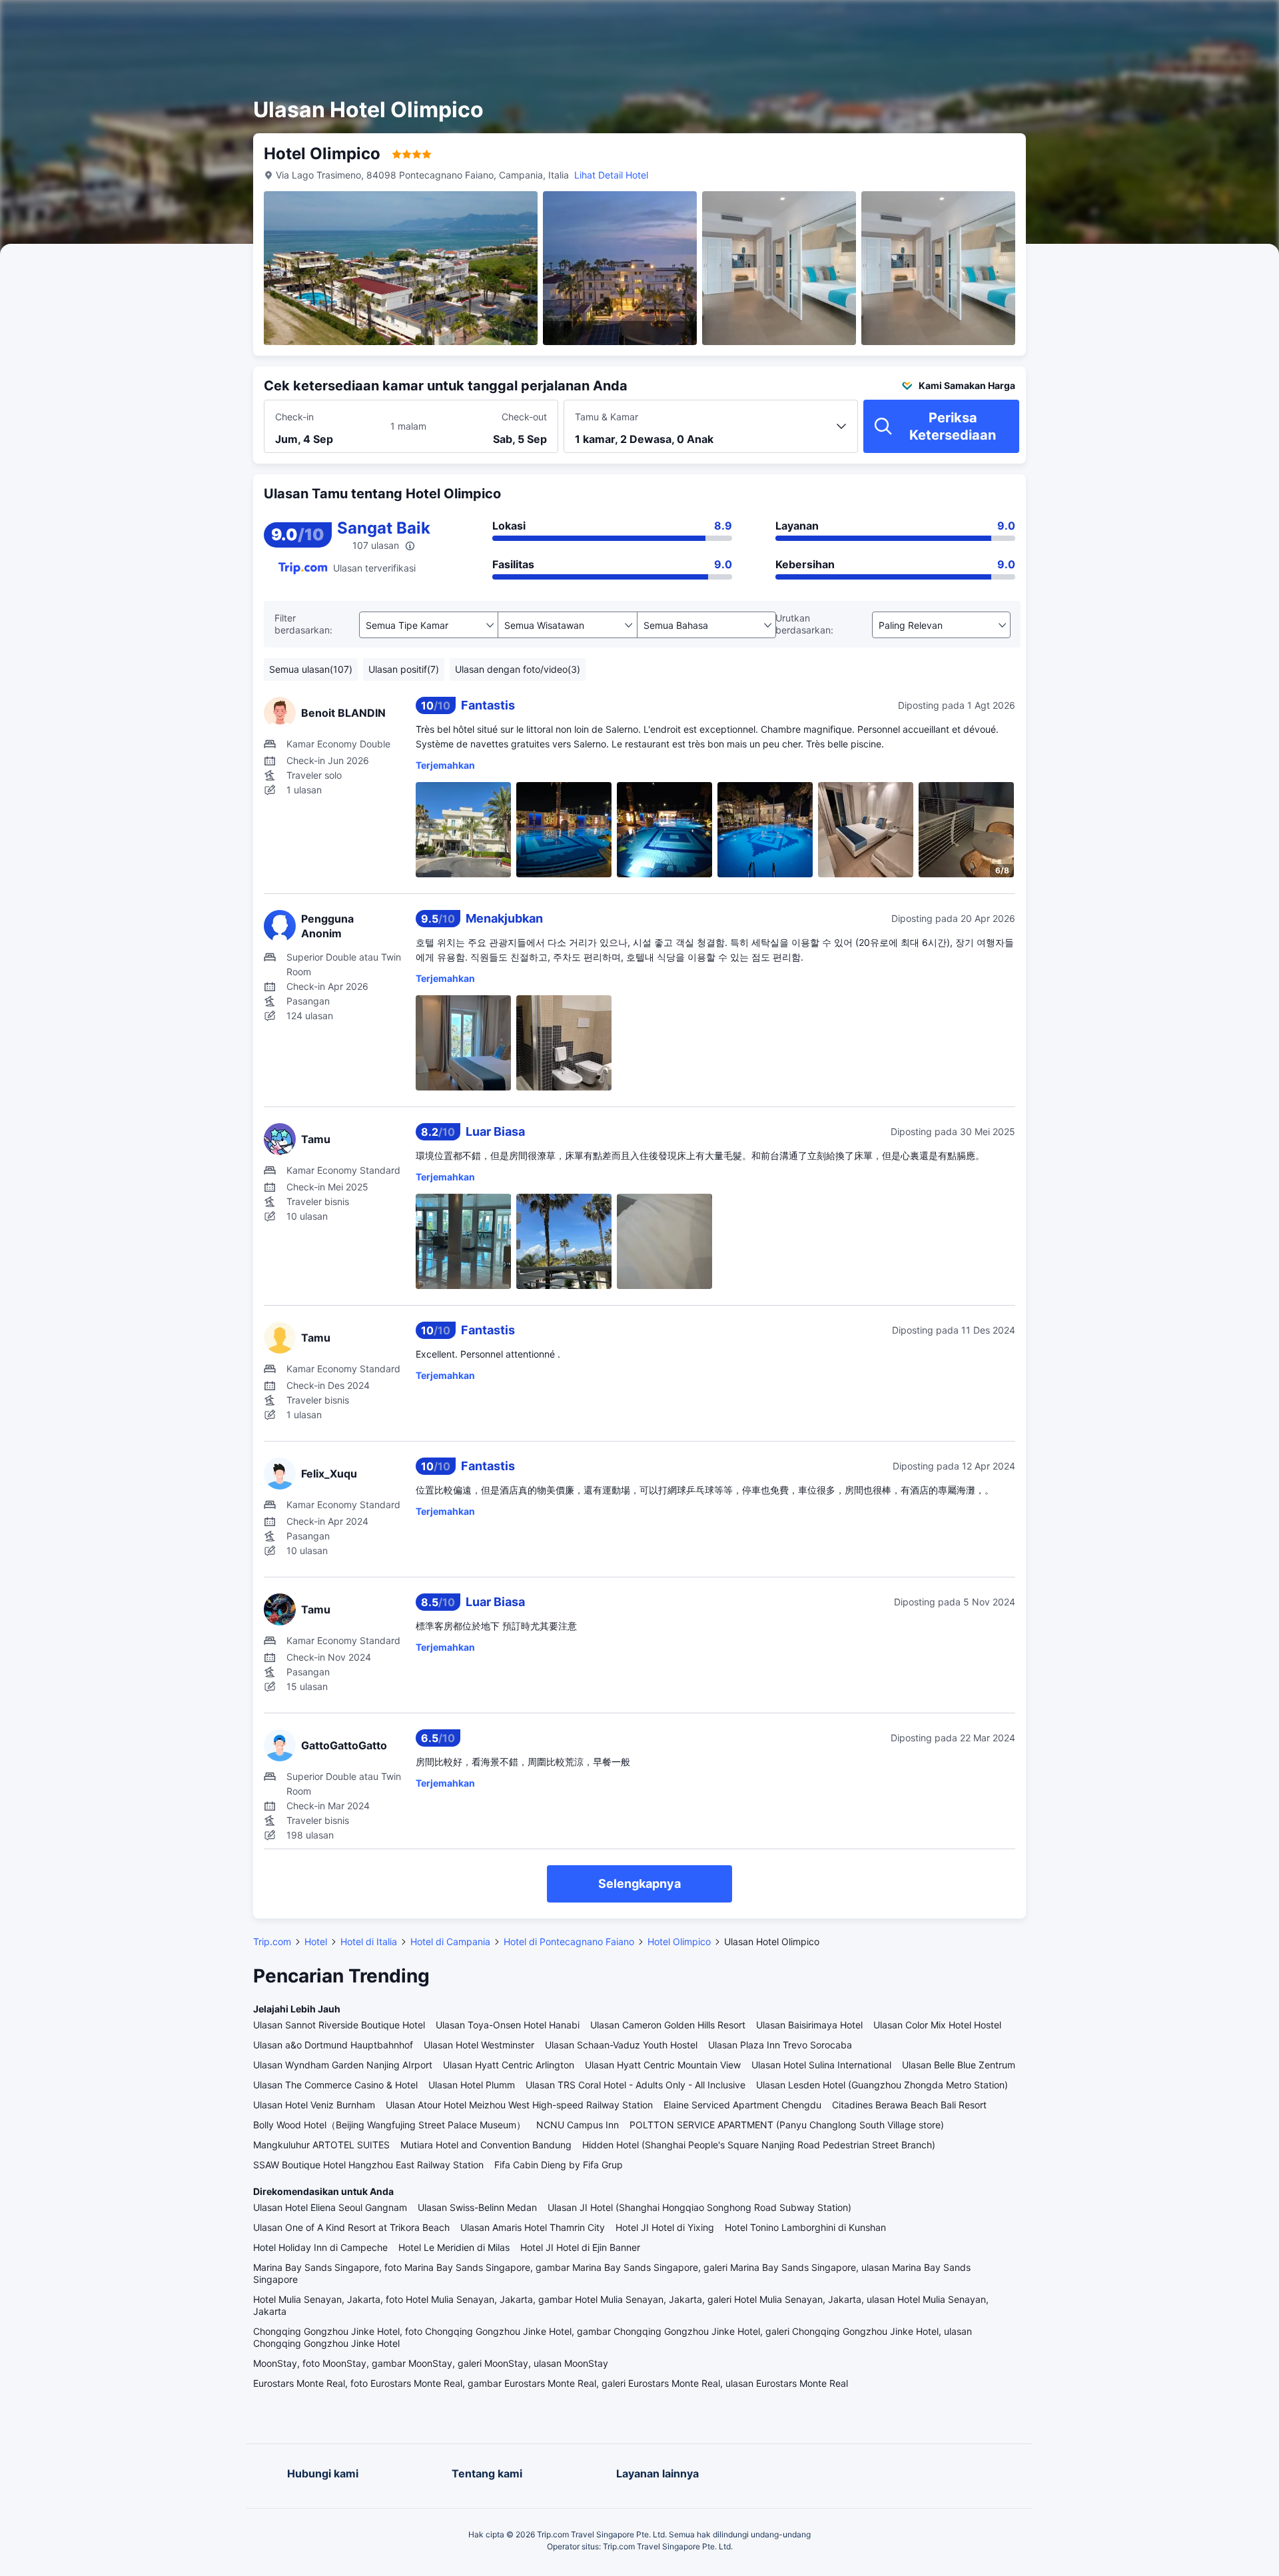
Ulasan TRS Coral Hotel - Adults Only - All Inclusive (636, 2085)
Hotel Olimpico (679, 1941)
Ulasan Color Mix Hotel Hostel (937, 2025)
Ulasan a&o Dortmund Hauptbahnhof (333, 2045)
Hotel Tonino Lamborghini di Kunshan (805, 2227)
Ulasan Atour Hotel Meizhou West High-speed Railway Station (519, 2105)
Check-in (294, 417)
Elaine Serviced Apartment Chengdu (742, 2105)
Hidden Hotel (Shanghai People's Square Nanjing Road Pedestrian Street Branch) (759, 2145)
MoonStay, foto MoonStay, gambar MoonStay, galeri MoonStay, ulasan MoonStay (431, 2363)
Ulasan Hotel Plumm (472, 2085)
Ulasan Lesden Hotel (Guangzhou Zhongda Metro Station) (882, 2085)
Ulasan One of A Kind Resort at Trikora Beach (351, 2227)
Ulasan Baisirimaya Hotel (809, 2025)
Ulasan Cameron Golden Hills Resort (668, 2025)
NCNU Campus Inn (578, 2125)
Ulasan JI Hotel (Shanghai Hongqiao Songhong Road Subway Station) (699, 2207)
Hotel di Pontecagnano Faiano (569, 1941)
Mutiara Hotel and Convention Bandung (486, 2145)
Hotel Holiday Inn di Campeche (320, 2247)
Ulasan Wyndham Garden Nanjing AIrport (343, 2065)
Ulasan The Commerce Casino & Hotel (335, 2085)
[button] (1156, 22)
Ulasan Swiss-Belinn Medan (477, 2207)
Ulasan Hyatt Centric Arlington (509, 2065)
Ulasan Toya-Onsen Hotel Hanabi (508, 2025)
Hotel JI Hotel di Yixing (665, 2227)
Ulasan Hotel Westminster (479, 2045)
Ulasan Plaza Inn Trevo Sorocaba (780, 2045)
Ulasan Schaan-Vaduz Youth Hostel (621, 2045)
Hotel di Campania (450, 1941)
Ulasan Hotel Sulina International (821, 2065)
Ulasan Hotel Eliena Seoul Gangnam (330, 2207)
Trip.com (272, 1941)
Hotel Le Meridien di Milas (454, 2247)
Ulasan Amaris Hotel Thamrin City (533, 2227)
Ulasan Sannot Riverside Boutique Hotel (339, 2025)
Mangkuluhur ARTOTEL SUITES (321, 2145)
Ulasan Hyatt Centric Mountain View (663, 2065)
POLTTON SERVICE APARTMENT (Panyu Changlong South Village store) (787, 2125)
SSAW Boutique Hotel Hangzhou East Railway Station (368, 2165)
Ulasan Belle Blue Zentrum (959, 2065)
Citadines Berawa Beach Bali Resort (909, 2105)
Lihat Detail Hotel (611, 175)
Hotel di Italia (369, 1941)
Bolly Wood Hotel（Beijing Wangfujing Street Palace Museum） (389, 2125)
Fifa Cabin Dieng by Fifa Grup (559, 2165)
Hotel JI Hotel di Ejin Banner (580, 2247)
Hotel (316, 1941)
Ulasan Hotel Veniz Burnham (314, 2105)
